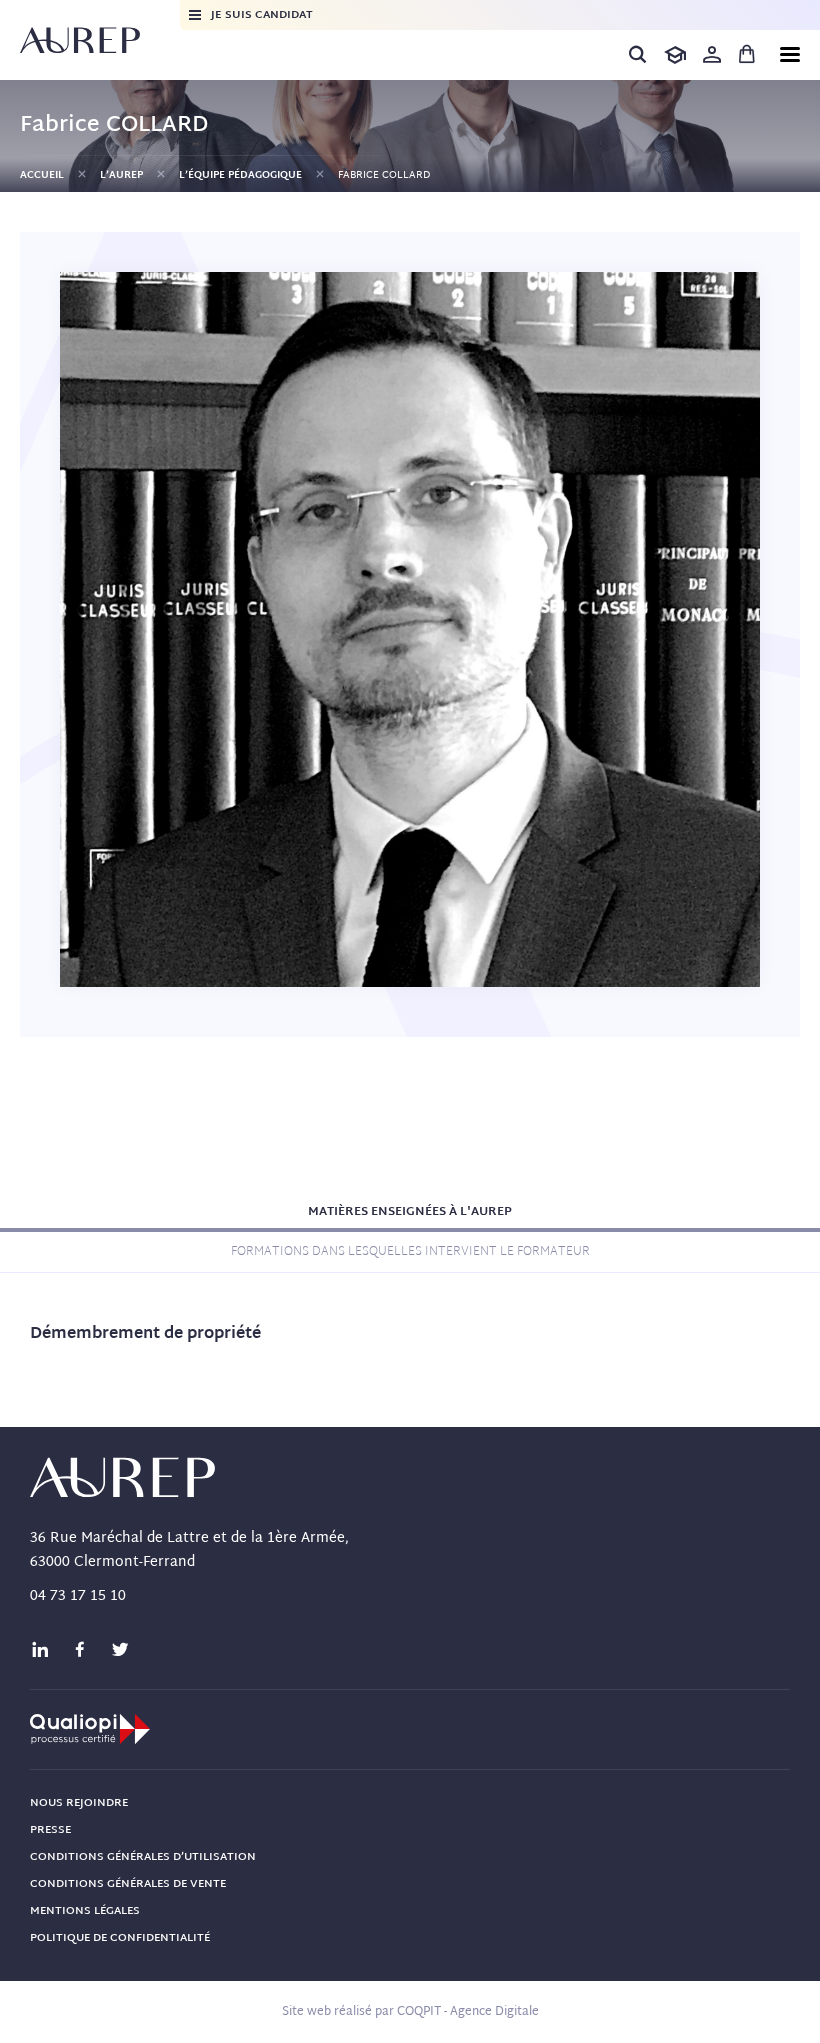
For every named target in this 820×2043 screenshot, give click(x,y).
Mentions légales (85, 1911)
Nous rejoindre (79, 1803)
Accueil (42, 175)
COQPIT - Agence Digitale (468, 2012)
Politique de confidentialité (120, 1938)
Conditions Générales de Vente (128, 1884)
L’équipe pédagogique (240, 175)
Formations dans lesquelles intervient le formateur (410, 1252)
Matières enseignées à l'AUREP (410, 1212)
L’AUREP (121, 175)
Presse (50, 1830)
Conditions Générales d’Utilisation (143, 1857)
